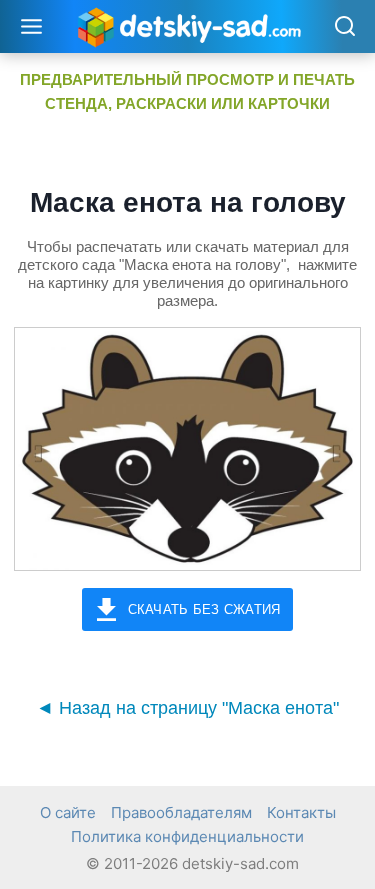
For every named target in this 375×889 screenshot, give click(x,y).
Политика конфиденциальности (187, 836)
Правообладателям (181, 812)
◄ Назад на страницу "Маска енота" (187, 708)
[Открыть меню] (32, 26)
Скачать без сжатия (204, 609)
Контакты (301, 812)
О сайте (68, 812)
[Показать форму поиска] (344, 27)
